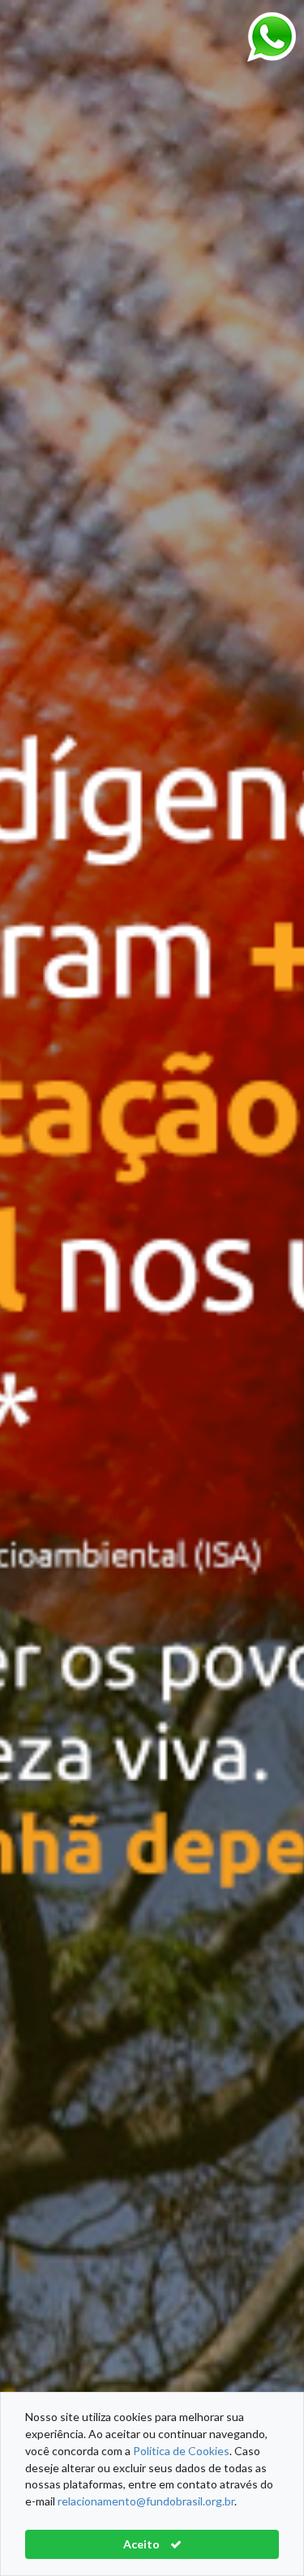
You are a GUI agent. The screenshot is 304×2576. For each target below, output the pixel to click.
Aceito (143, 2544)
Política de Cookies (181, 2451)
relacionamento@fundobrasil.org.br (146, 2501)
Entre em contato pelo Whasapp (272, 37)
